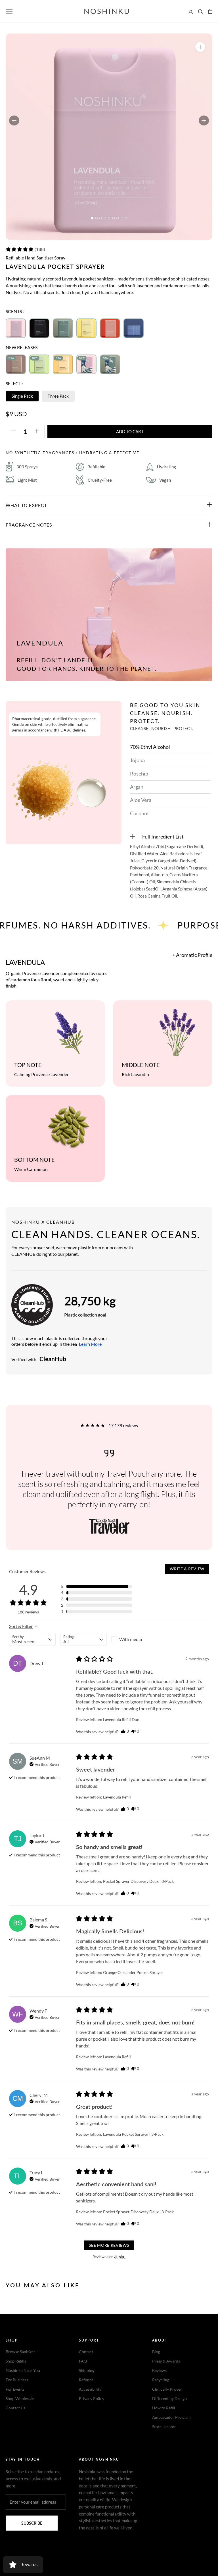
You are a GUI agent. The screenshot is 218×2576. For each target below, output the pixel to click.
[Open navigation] (9, 11)
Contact (86, 2352)
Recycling (161, 2380)
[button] (25, 249)
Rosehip (139, 774)
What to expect (26, 505)
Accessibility (90, 2389)
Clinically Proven (167, 2389)
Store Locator (164, 2427)
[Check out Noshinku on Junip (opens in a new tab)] (120, 2257)
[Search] (201, 11)
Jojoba (137, 760)
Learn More (90, 1344)
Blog (156, 2352)
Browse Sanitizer (20, 2352)
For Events (15, 2389)
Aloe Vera (141, 800)
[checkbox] (135, 1639)
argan (137, 787)
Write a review (187, 1569)
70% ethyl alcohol (150, 747)
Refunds (86, 2380)
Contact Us (15, 2408)
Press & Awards (166, 2361)
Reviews (159, 2370)
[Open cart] (210, 11)
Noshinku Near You (23, 2370)
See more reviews (109, 2245)
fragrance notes (29, 525)
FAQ (83, 2361)
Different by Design (169, 2398)
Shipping (87, 2370)
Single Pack (22, 396)
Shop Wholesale (20, 2398)
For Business (17, 2380)
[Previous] (14, 120)
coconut (140, 813)
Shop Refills (16, 2361)
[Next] (204, 120)
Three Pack (58, 396)
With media (131, 1639)
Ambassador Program (171, 2417)
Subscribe (32, 2523)
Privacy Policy (92, 2398)
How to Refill (164, 2408)
